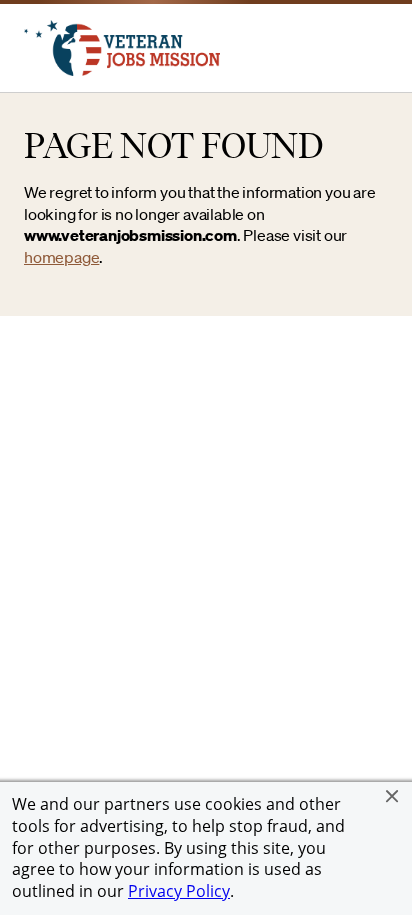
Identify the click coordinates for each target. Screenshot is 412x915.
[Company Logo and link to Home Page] (122, 70)
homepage (61, 257)
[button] (392, 796)
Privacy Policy (179, 891)
